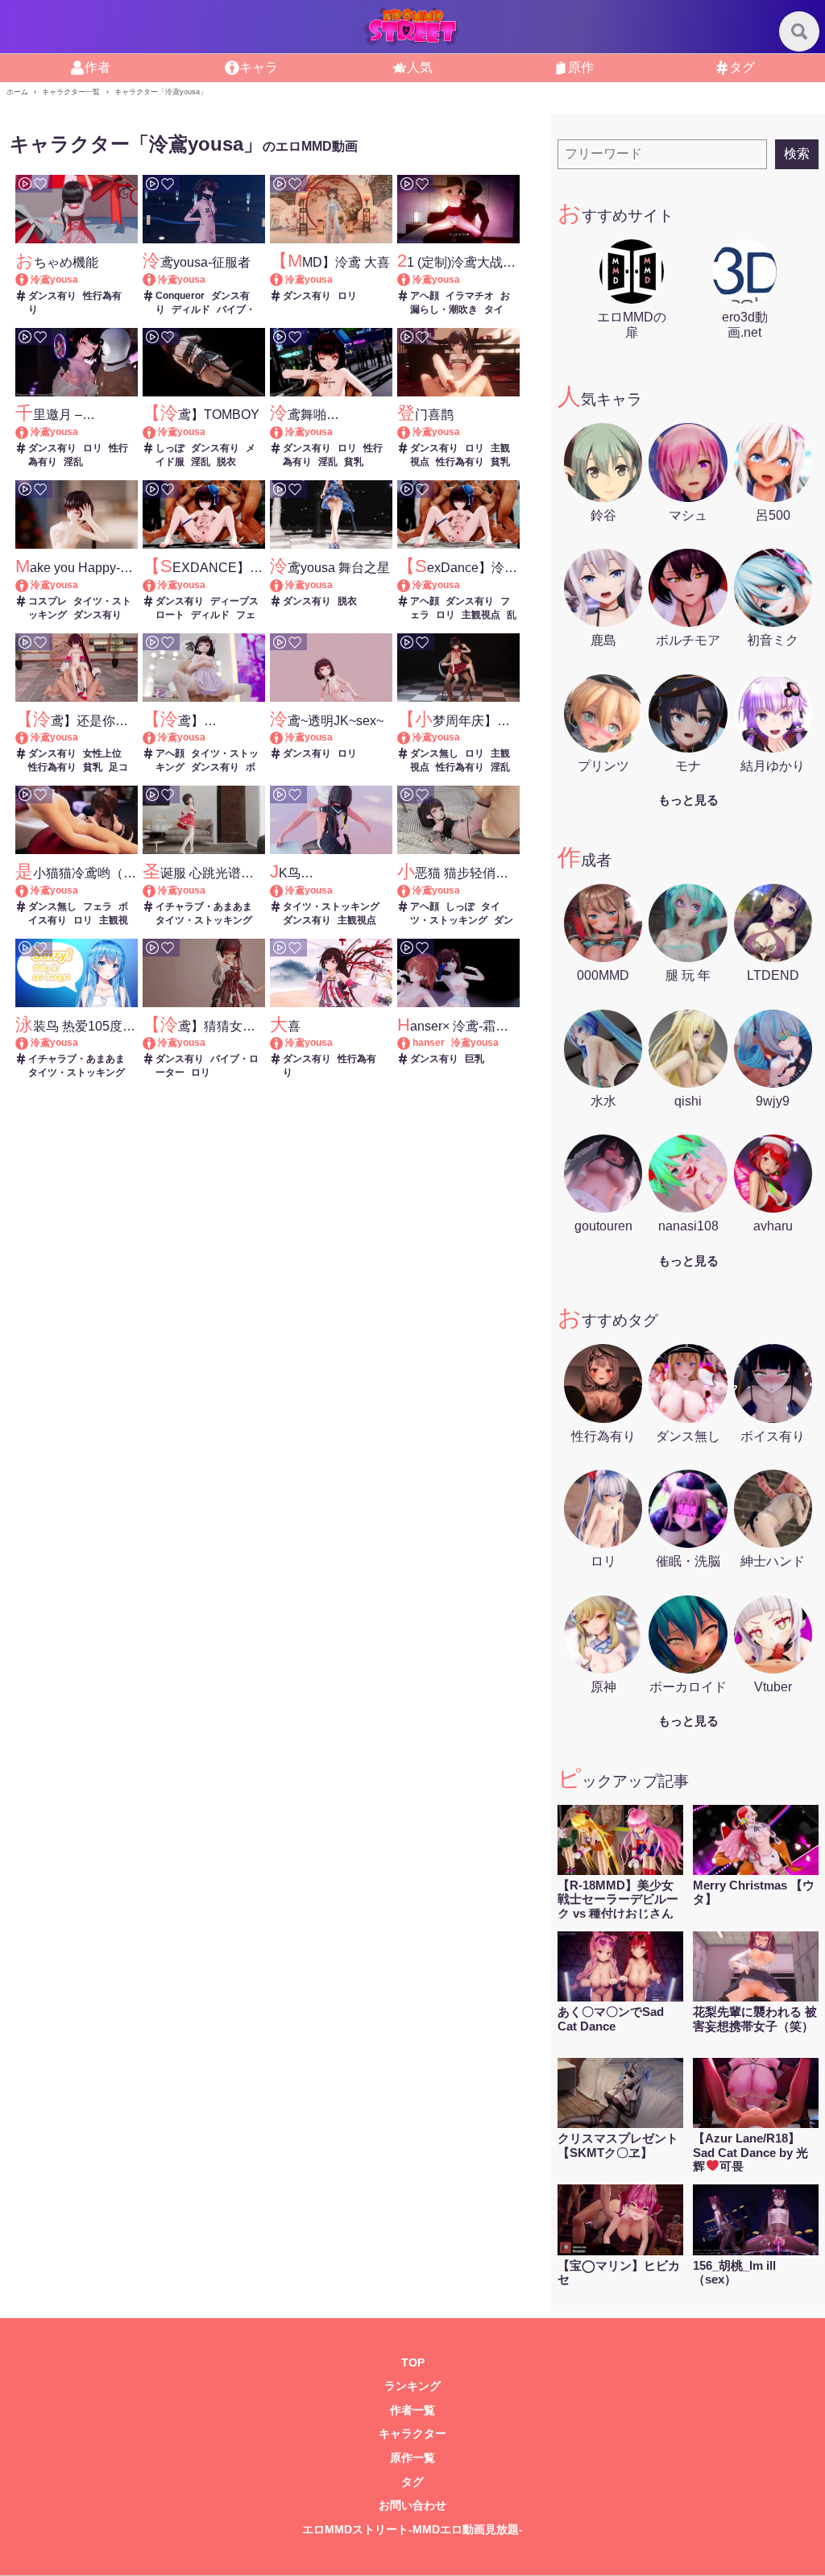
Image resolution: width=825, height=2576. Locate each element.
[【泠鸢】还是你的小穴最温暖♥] (29, 737)
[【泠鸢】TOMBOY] (157, 432)
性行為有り (460, 462)
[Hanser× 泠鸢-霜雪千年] (411, 1043)
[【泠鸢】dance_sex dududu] (157, 737)
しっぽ (170, 448)
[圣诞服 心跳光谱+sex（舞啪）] (157, 890)
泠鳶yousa (54, 280)
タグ (412, 2482)
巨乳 (475, 1059)
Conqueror (180, 296)
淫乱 (73, 462)
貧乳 (354, 462)
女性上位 (102, 753)
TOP (413, 2363)
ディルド (191, 309)
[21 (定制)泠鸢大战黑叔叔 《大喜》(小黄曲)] (411, 280)
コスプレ (48, 601)
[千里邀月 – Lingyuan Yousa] (29, 432)
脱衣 (226, 462)
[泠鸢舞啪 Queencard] (284, 432)
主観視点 (481, 615)
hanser (429, 1043)
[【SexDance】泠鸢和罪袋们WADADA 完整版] (411, 585)
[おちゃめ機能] (29, 280)
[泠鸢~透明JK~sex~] (284, 737)
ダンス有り (52, 296)
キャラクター (412, 2434)
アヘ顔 (425, 296)
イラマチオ (470, 296)
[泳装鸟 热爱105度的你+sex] (29, 1043)
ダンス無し (434, 753)
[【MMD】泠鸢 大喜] (284, 280)
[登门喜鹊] (411, 432)
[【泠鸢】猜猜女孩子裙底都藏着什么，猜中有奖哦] (157, 1043)
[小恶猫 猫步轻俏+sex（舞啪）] (411, 890)
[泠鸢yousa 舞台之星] (284, 585)
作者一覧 (412, 2410)
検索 (797, 153)
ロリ (347, 296)
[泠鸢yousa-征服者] (157, 280)
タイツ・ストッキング (204, 920)
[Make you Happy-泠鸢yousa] (29, 585)
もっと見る (688, 800)
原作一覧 (412, 2458)
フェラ (97, 906)
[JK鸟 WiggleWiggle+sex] (284, 890)
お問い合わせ (412, 2505)
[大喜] (284, 1043)
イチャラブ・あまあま (204, 906)
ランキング (412, 2386)
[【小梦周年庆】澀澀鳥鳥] (411, 737)
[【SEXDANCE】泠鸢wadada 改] (157, 585)
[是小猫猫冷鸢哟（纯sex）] (29, 890)
